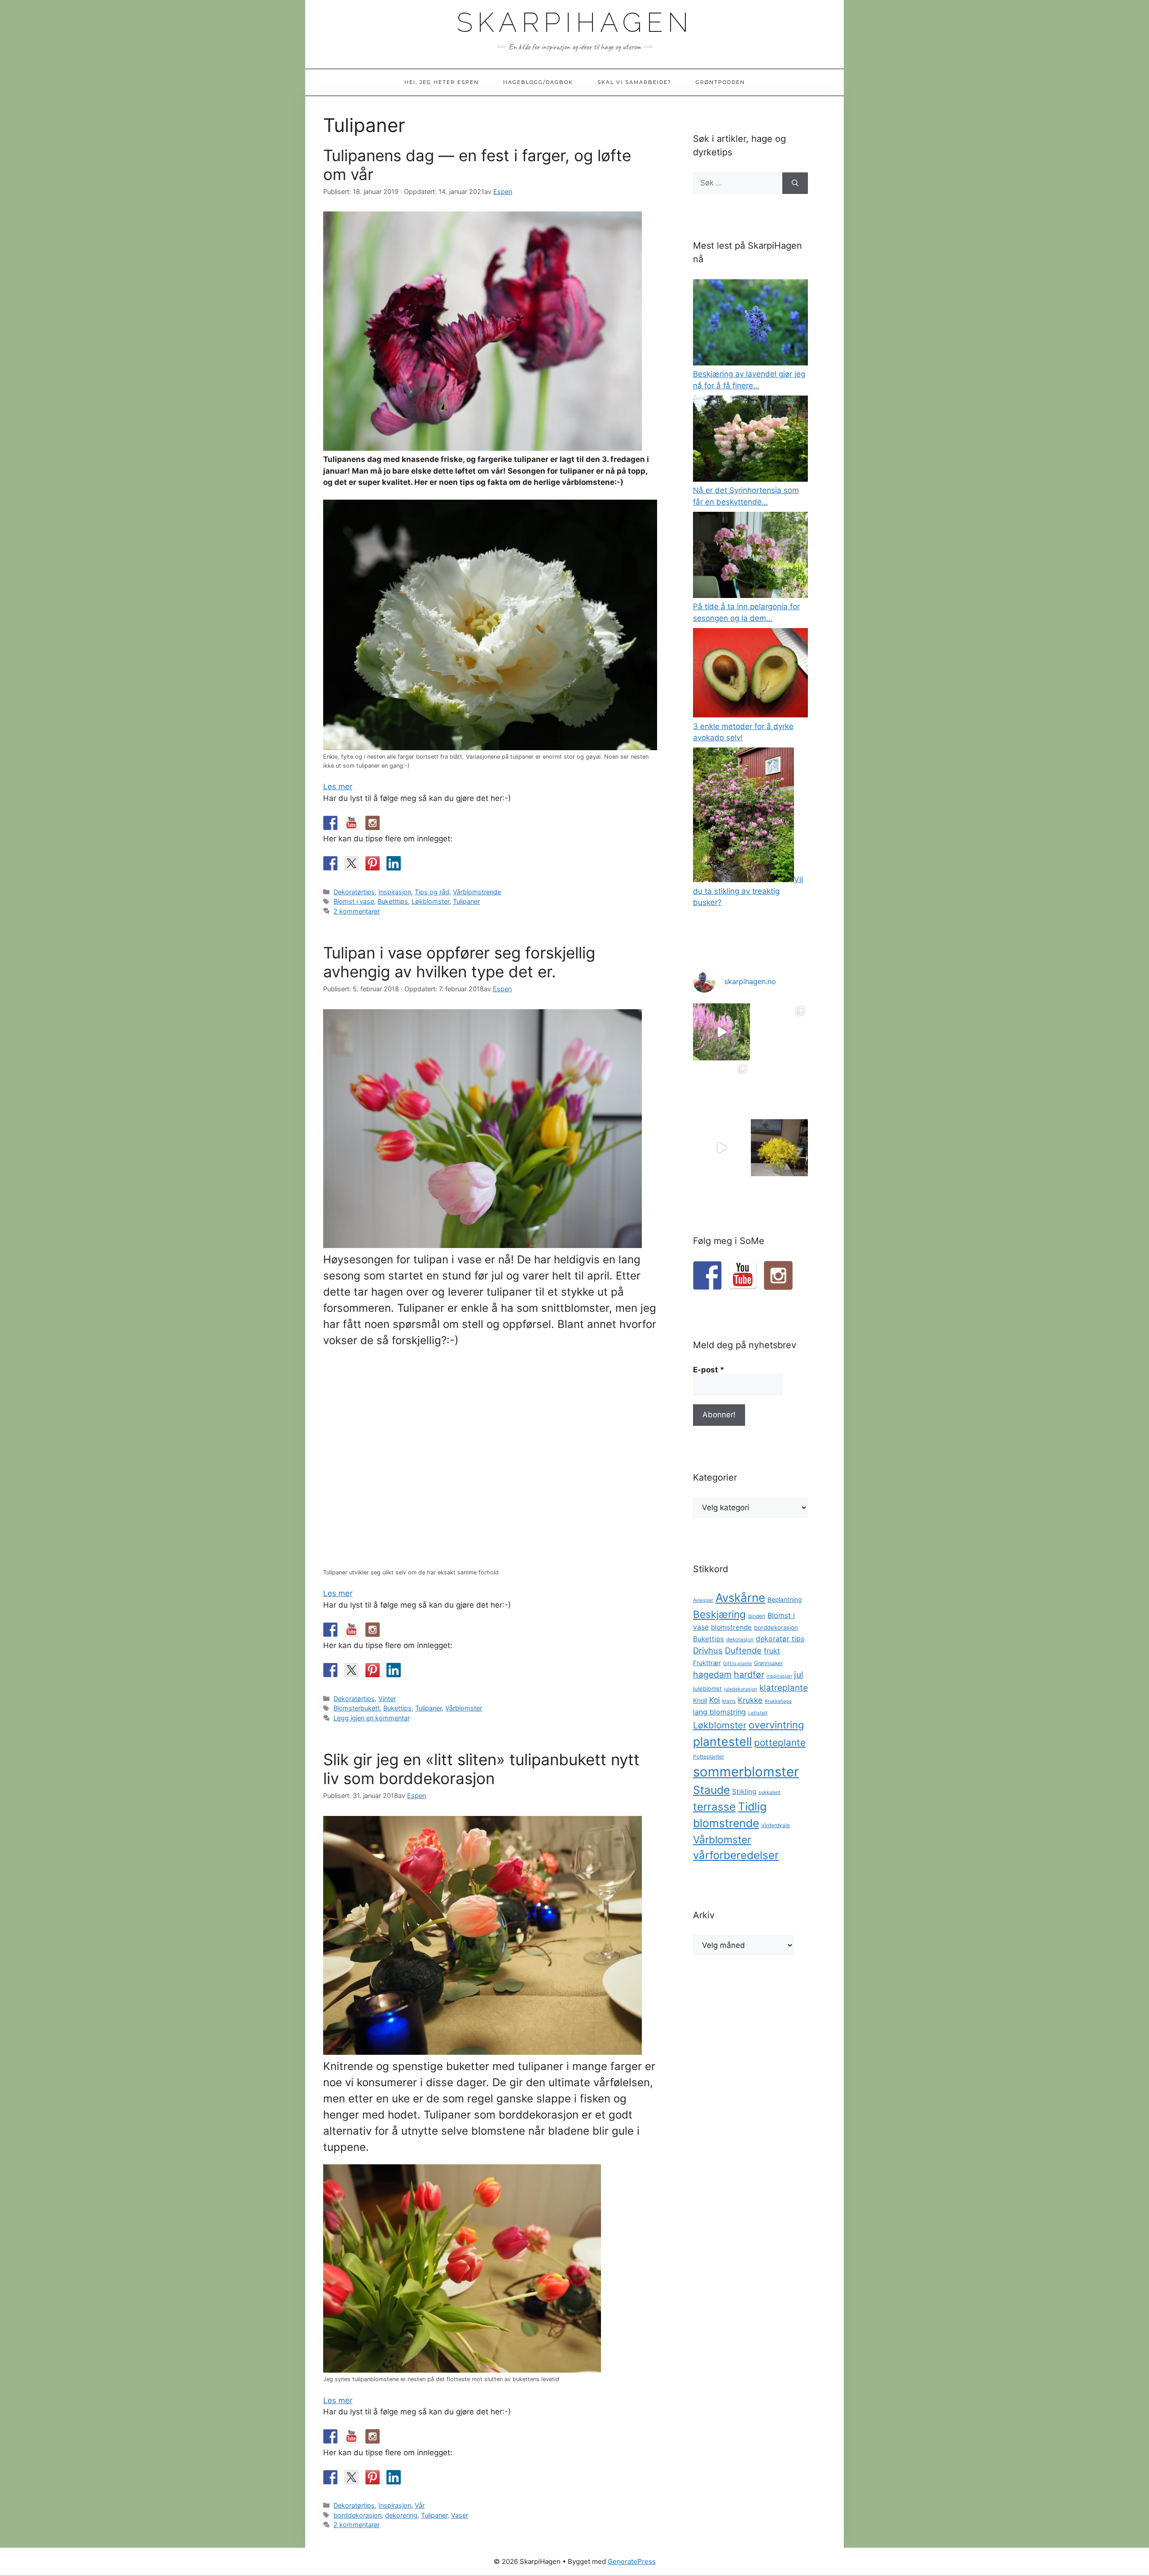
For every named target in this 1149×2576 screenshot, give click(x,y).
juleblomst (707, 1688)
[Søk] (795, 183)
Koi (715, 1700)
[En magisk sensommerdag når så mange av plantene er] (721, 1032)
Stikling (744, 1791)
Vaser (460, 2515)
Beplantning (785, 1600)
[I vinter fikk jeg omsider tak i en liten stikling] (779, 1090)
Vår (420, 2505)
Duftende (743, 1650)
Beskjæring (719, 1614)
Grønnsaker (768, 1663)
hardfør (749, 1675)
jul (799, 1675)
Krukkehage (778, 1701)
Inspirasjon (395, 892)
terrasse (714, 1807)
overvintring (776, 1725)
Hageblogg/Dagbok (538, 82)
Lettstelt (758, 1713)
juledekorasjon (741, 1689)
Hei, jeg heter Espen (442, 82)
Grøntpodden (720, 82)
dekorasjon (740, 1640)
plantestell (722, 1741)
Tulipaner (466, 901)
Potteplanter (708, 1757)
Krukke (750, 1700)
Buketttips (393, 901)
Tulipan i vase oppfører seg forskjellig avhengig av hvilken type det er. (459, 962)
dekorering (401, 2515)
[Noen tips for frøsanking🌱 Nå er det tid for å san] (721, 1090)
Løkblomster (430, 901)
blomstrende (731, 1627)
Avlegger (703, 1600)
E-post (709, 1370)
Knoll (700, 1701)
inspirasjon (779, 1676)
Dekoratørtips (354, 892)
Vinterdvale (776, 1825)
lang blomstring (719, 1712)
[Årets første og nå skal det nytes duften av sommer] (721, 1148)
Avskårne (740, 1598)
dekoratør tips (780, 1639)
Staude (711, 1790)
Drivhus (708, 1650)
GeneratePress (632, 2561)
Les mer (338, 787)
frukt (772, 1651)
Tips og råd (432, 892)
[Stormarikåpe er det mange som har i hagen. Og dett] (779, 1148)
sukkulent (770, 1792)
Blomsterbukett (357, 1708)
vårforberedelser (736, 1855)
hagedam (712, 1675)
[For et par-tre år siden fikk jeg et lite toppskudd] (779, 1032)
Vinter (387, 1699)
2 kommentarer (357, 911)
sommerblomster (746, 1772)
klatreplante (784, 1688)
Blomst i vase (354, 901)
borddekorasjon (357, 2515)
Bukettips (397, 1708)
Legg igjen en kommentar (372, 1718)
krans (729, 1701)
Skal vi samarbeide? (634, 82)
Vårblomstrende (477, 892)
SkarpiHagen (575, 22)
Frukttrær (707, 1663)
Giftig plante (737, 1664)
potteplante (780, 1743)
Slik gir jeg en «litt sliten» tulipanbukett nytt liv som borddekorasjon (481, 1769)
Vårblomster (464, 1708)
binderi (757, 1616)
